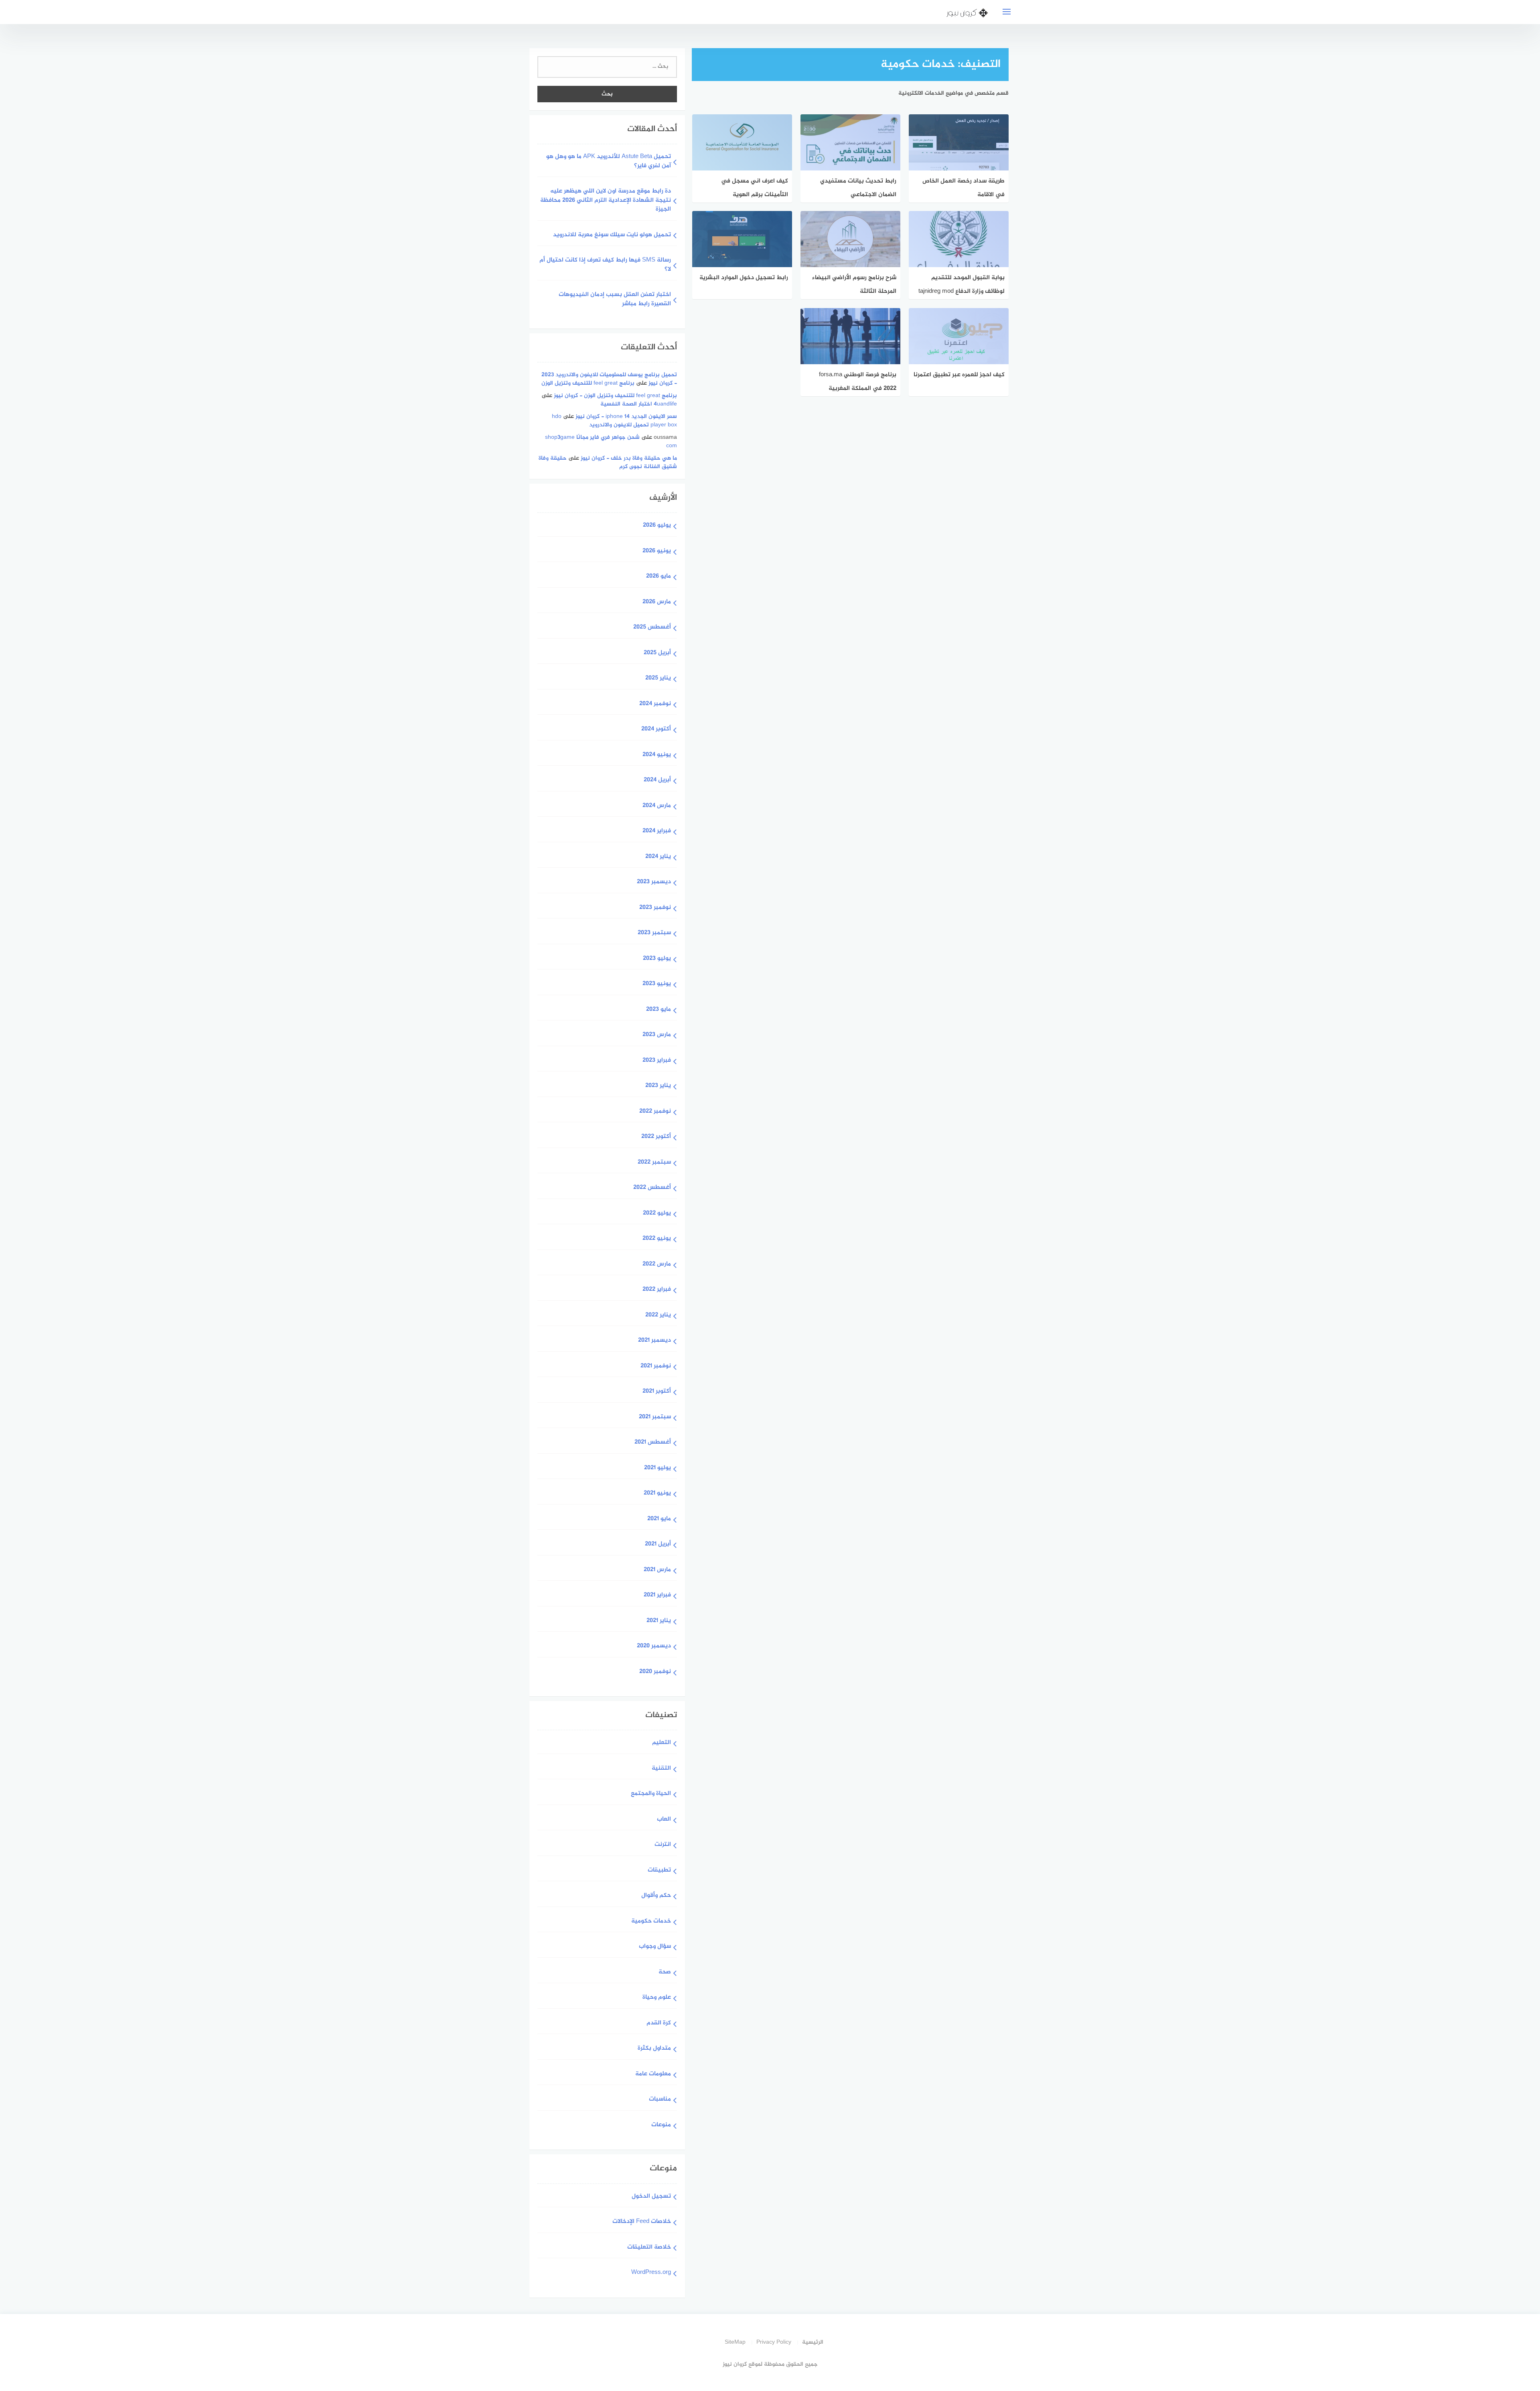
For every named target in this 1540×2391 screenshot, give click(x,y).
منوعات (661, 2125)
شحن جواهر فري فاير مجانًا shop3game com (611, 442)
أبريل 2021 (658, 1544)
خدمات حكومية (651, 1922)
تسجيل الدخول (651, 2197)
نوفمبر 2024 (655, 704)
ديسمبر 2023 (654, 882)
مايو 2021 (659, 1519)
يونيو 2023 (657, 984)
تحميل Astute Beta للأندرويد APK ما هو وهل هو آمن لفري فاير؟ (609, 162)
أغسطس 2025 (652, 628)
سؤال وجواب (655, 1947)
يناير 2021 (659, 1621)
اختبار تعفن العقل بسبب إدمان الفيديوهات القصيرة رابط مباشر (615, 300)
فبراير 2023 (657, 1061)
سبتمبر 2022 (654, 1163)
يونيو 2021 (657, 1494)
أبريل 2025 (657, 653)
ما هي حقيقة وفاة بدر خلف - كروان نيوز (629, 458)
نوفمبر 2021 (656, 1366)
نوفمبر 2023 (655, 908)
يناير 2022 (658, 1315)
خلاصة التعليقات (649, 2248)
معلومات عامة (653, 2074)
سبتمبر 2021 (655, 1417)
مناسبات (660, 2100)
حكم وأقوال (656, 1896)
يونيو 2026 (657, 551)
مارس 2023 (657, 1035)
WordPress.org (651, 2273)
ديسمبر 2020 (654, 1646)
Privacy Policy (774, 2342)
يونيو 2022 (657, 1239)
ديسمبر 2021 (654, 1341)
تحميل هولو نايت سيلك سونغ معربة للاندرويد (612, 235)
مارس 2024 (657, 806)
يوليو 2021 (658, 1468)
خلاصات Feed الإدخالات (642, 2222)
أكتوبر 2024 (656, 729)
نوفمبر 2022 (655, 1112)
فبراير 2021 (657, 1595)
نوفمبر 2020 (655, 1672)
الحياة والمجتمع (651, 1794)
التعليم (662, 1743)
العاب (664, 1820)
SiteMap (735, 2342)
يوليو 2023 (657, 959)
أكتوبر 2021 (657, 1392)
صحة (665, 1972)
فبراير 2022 (657, 1290)
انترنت (663, 1845)
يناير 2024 (658, 857)
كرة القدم (659, 2023)
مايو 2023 (659, 1010)
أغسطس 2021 (653, 1443)
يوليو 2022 (657, 1214)
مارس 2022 (657, 1264)
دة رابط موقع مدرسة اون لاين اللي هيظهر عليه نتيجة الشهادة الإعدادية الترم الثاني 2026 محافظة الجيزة (606, 201)
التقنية (661, 1769)
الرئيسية (813, 2342)
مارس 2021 (657, 1570)
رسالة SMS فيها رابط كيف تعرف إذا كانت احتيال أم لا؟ (605, 265)
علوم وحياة (657, 1998)
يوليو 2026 (657, 526)
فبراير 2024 (657, 831)
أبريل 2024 (657, 780)
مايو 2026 (659, 577)
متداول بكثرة (654, 2049)
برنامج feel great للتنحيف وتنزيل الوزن (588, 383)
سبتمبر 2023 (654, 933)
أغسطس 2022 (652, 1188)
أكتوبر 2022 (656, 1137)
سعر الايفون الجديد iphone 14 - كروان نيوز (626, 417)
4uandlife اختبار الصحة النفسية (639, 404)
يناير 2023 (658, 1086)
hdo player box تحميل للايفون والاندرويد (614, 421)
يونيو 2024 (657, 755)
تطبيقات (659, 1871)
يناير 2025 (658, 678)
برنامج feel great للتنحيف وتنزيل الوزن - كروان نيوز (615, 396)
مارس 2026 (657, 602)
